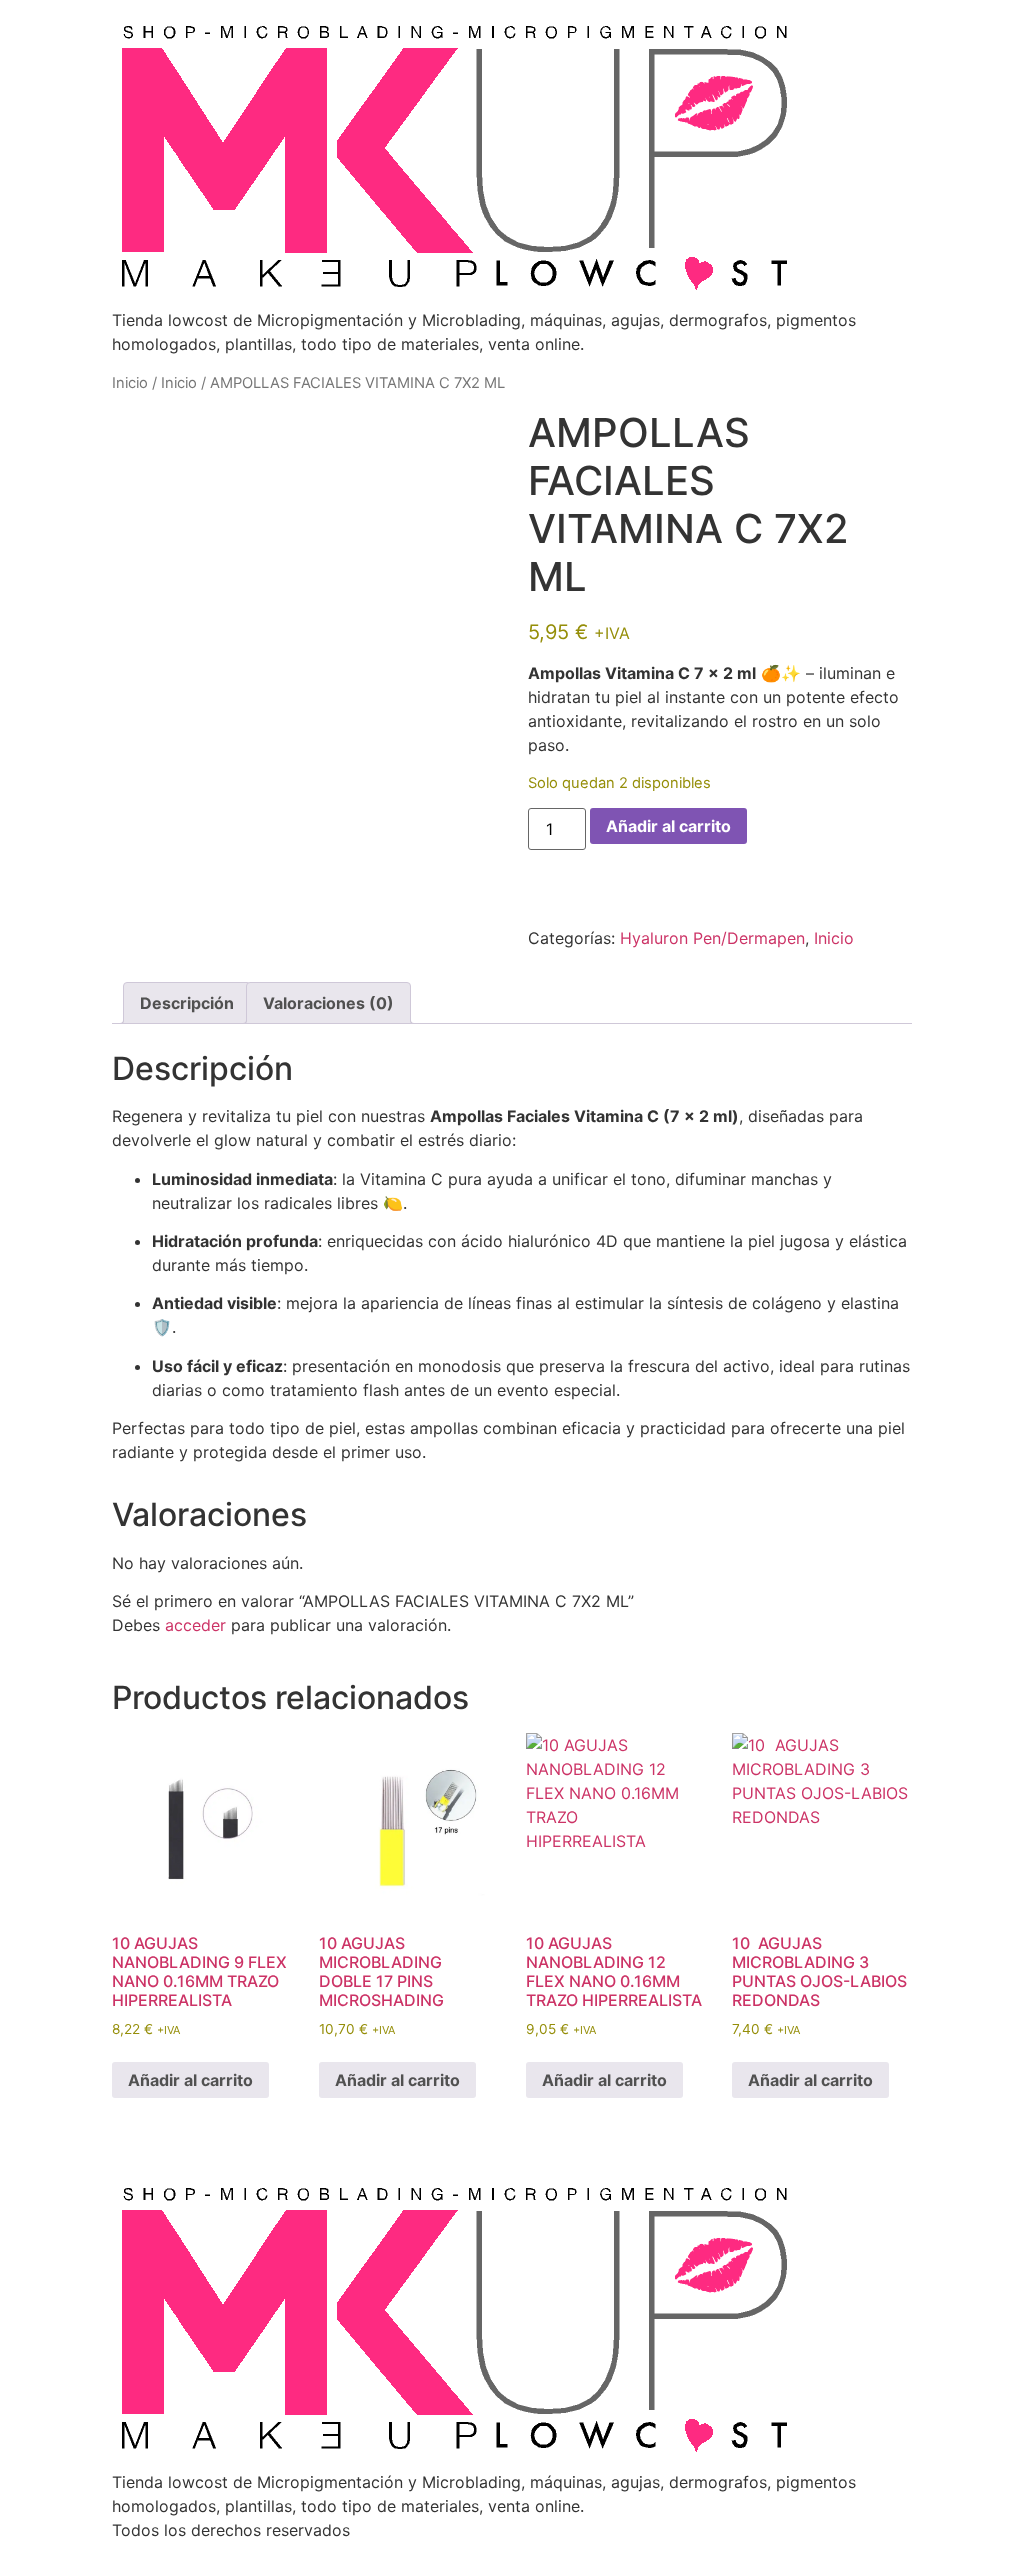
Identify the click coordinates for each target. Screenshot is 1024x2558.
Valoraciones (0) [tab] (328, 1003)
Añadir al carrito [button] (190, 2080)
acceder (195, 1625)
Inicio (130, 383)
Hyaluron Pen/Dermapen (712, 938)
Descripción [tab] (187, 1003)
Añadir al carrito (668, 826)
